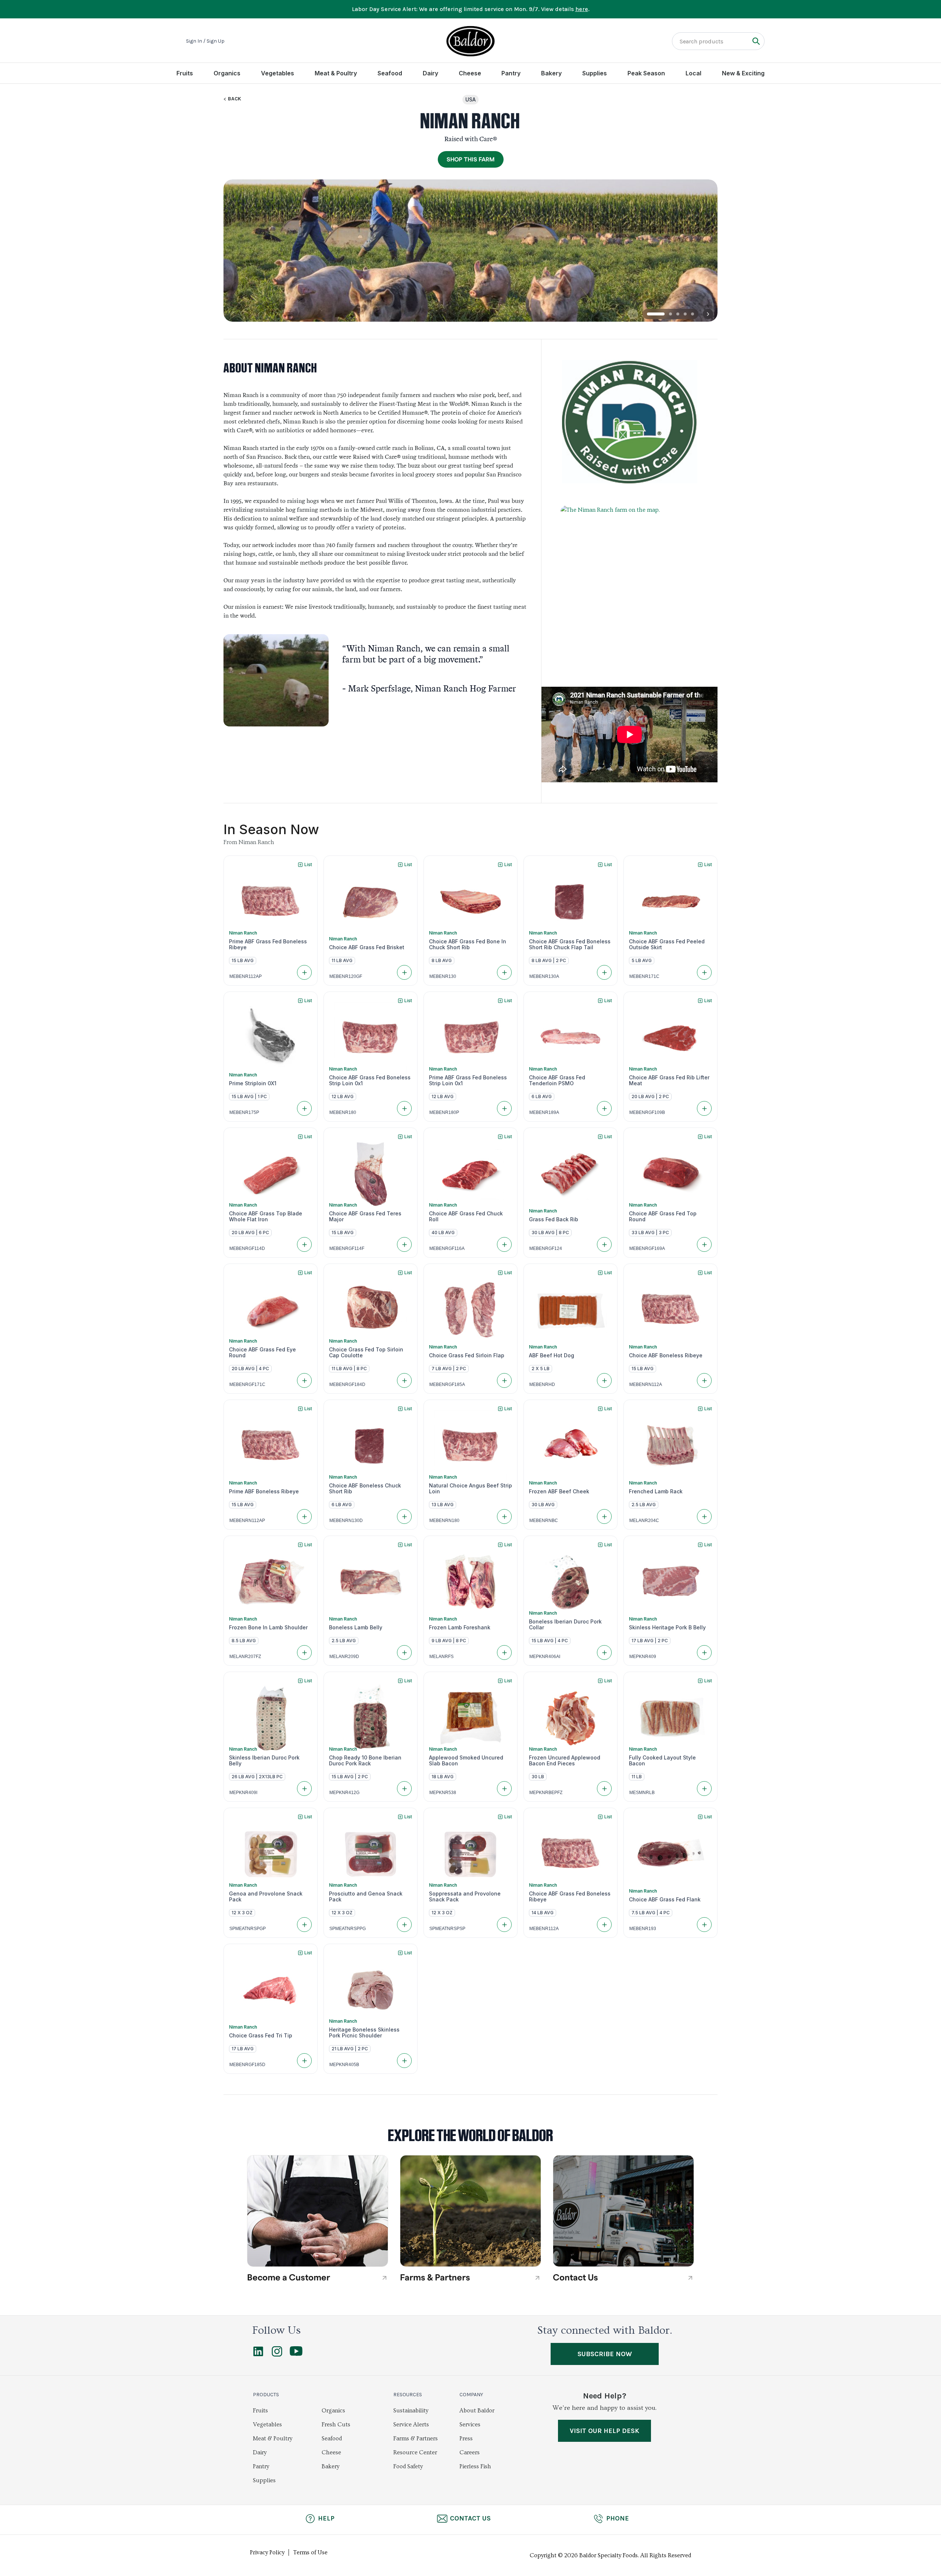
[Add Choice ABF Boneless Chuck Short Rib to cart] (404, 1516)
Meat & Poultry (336, 73)
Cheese (470, 73)
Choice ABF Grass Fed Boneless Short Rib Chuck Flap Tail (570, 944)
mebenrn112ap (247, 1521)
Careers (470, 2452)
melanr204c (644, 1521)
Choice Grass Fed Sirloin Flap (467, 1355)
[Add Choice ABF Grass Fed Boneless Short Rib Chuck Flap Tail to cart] (604, 972)
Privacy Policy (267, 2552)
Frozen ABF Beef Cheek (559, 1491)
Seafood (390, 73)
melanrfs (441, 1657)
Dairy (430, 73)
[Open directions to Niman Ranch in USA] (629, 585)
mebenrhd (542, 1385)
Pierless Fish (475, 2466)
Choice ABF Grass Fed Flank (665, 1900)
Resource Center (415, 2452)
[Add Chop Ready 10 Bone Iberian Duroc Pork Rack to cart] (404, 1789)
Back (235, 99)
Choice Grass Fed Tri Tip (261, 2036)
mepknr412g (344, 1793)
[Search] (756, 41)
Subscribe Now (605, 2354)
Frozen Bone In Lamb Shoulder (268, 1628)
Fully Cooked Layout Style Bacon (662, 1761)
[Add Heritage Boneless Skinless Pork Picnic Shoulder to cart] (404, 2061)
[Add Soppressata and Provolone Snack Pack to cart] (504, 1925)
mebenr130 (443, 976)
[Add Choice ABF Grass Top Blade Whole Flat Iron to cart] (304, 1244)
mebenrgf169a (647, 1248)
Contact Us (470, 2518)
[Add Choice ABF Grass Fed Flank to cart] (704, 1925)
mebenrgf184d (347, 1385)
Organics (227, 73)
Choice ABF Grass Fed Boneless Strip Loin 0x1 (370, 1080)
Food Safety (408, 2466)
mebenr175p (244, 1112)
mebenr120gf (346, 976)
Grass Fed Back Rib (554, 1219)
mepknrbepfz (546, 1793)
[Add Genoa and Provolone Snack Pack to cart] (304, 1925)
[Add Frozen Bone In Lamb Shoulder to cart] (304, 1653)
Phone (618, 2518)
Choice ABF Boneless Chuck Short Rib (365, 1489)
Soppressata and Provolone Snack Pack (465, 1897)
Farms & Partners (416, 2439)
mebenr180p (444, 1112)
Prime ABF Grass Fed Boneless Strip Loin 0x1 (468, 1080)
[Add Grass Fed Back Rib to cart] (604, 1244)
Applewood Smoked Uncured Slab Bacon (466, 1761)
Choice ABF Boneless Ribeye (666, 1355)
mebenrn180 (444, 1521)
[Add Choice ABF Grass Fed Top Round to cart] (704, 1244)
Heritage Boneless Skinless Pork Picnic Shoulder (364, 2033)
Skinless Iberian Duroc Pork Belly (264, 1761)
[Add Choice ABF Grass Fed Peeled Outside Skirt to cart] (704, 972)
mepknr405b (344, 2065)
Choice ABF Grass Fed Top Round (663, 1216)
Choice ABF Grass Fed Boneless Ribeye (570, 1897)
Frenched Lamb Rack (656, 1491)
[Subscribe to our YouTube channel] (296, 2354)
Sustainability (411, 2411)
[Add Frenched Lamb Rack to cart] (704, 1516)
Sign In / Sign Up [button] (205, 41)
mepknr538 (443, 1793)
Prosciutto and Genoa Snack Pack (366, 1897)
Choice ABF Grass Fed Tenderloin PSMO (557, 1080)
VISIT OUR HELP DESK (604, 2431)
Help (326, 2518)
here (582, 9)
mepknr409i (243, 1793)
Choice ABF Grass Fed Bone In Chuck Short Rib (468, 944)
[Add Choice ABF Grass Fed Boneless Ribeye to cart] (604, 1925)
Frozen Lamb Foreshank (460, 1628)
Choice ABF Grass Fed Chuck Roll (466, 1216)
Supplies (595, 73)
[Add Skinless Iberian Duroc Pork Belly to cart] (304, 1789)
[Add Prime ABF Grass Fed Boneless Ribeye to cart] (304, 972)
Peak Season (646, 73)
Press (466, 2439)
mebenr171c (644, 976)
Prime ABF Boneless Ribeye (264, 1491)
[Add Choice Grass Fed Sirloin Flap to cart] (504, 1380)
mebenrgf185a (447, 1385)
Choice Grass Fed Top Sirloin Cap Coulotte (366, 1353)
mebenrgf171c (247, 1385)
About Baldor (477, 2411)
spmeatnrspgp (248, 1929)
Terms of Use (310, 2552)
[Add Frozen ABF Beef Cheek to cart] (604, 1516)
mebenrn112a (646, 1385)
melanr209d (344, 1657)
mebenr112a (544, 1929)
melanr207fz (245, 1657)
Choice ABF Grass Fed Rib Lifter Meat (669, 1080)
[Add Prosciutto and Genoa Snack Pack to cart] (404, 1925)
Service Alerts (411, 2425)
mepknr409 (643, 1657)
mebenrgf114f (347, 1248)
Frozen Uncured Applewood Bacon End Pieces (565, 1761)
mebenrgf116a (447, 1248)
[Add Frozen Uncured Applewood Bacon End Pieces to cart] (604, 1789)
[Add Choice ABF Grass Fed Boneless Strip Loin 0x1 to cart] (404, 1108)
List (308, 864)
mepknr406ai (545, 1657)
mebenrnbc (544, 1521)
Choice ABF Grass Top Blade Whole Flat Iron (266, 1216)
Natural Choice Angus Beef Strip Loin (470, 1489)
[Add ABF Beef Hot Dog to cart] (604, 1380)
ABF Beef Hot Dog (552, 1355)
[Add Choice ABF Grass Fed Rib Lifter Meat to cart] (704, 1108)
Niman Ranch (243, 933)
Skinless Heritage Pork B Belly (667, 1628)
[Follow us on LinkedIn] (258, 2355)
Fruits (185, 73)
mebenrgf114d (247, 1248)
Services (470, 2425)
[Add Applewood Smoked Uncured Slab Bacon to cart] (504, 1789)
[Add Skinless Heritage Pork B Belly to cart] (704, 1653)
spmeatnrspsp (447, 1929)
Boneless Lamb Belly (356, 1628)
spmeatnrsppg (348, 1929)
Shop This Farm (471, 160)
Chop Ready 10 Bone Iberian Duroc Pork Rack (365, 1761)
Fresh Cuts (336, 2425)
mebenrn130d (346, 1521)
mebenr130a (544, 976)
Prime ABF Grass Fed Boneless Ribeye (268, 944)
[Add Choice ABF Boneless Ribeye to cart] (704, 1380)
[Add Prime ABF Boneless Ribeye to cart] (304, 1516)
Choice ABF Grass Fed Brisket (367, 947)
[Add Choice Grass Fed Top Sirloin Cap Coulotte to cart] (404, 1380)
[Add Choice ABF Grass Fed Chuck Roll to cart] (504, 1244)
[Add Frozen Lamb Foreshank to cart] (504, 1653)
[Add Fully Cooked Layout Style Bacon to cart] (704, 1789)
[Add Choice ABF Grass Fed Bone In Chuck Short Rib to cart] (504, 972)
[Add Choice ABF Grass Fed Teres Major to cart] (404, 1244)
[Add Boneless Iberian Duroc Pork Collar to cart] (604, 1653)
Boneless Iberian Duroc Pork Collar (565, 1625)
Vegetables (278, 73)
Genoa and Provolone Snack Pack (266, 1897)
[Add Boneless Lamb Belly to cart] (404, 1653)
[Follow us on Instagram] (277, 2355)
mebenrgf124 (546, 1248)
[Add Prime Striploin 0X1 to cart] (304, 1108)
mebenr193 (643, 1929)
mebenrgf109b (647, 1112)
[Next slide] (708, 314)
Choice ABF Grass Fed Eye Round (262, 1353)
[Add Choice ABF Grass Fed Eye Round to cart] (304, 1380)
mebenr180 (343, 1112)
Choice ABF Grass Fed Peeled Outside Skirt (667, 944)
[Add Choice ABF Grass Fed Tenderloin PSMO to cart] (604, 1108)
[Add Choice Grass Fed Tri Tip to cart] (304, 2061)
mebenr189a (544, 1112)
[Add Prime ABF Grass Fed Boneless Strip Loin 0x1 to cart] (504, 1108)
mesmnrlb (642, 1793)
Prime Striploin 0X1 (253, 1083)
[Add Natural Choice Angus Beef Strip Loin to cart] (504, 1516)
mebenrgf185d (247, 2065)
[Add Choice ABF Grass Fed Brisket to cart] (404, 972)
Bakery (551, 73)
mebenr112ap (246, 976)
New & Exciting (743, 73)
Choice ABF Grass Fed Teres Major (365, 1216)
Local (693, 73)
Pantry (511, 73)
